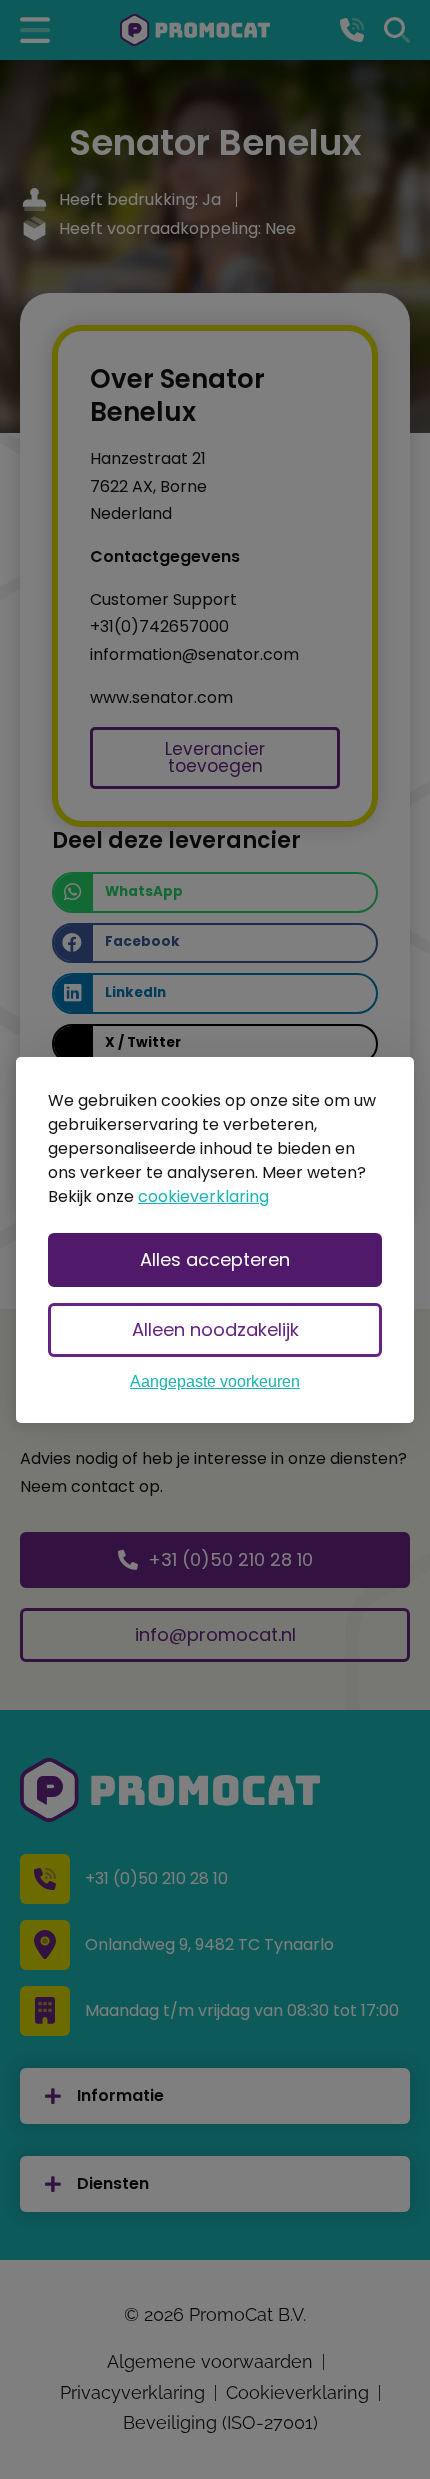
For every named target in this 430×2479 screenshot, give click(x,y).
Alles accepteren (215, 1259)
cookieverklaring (203, 1196)
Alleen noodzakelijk (215, 1329)
